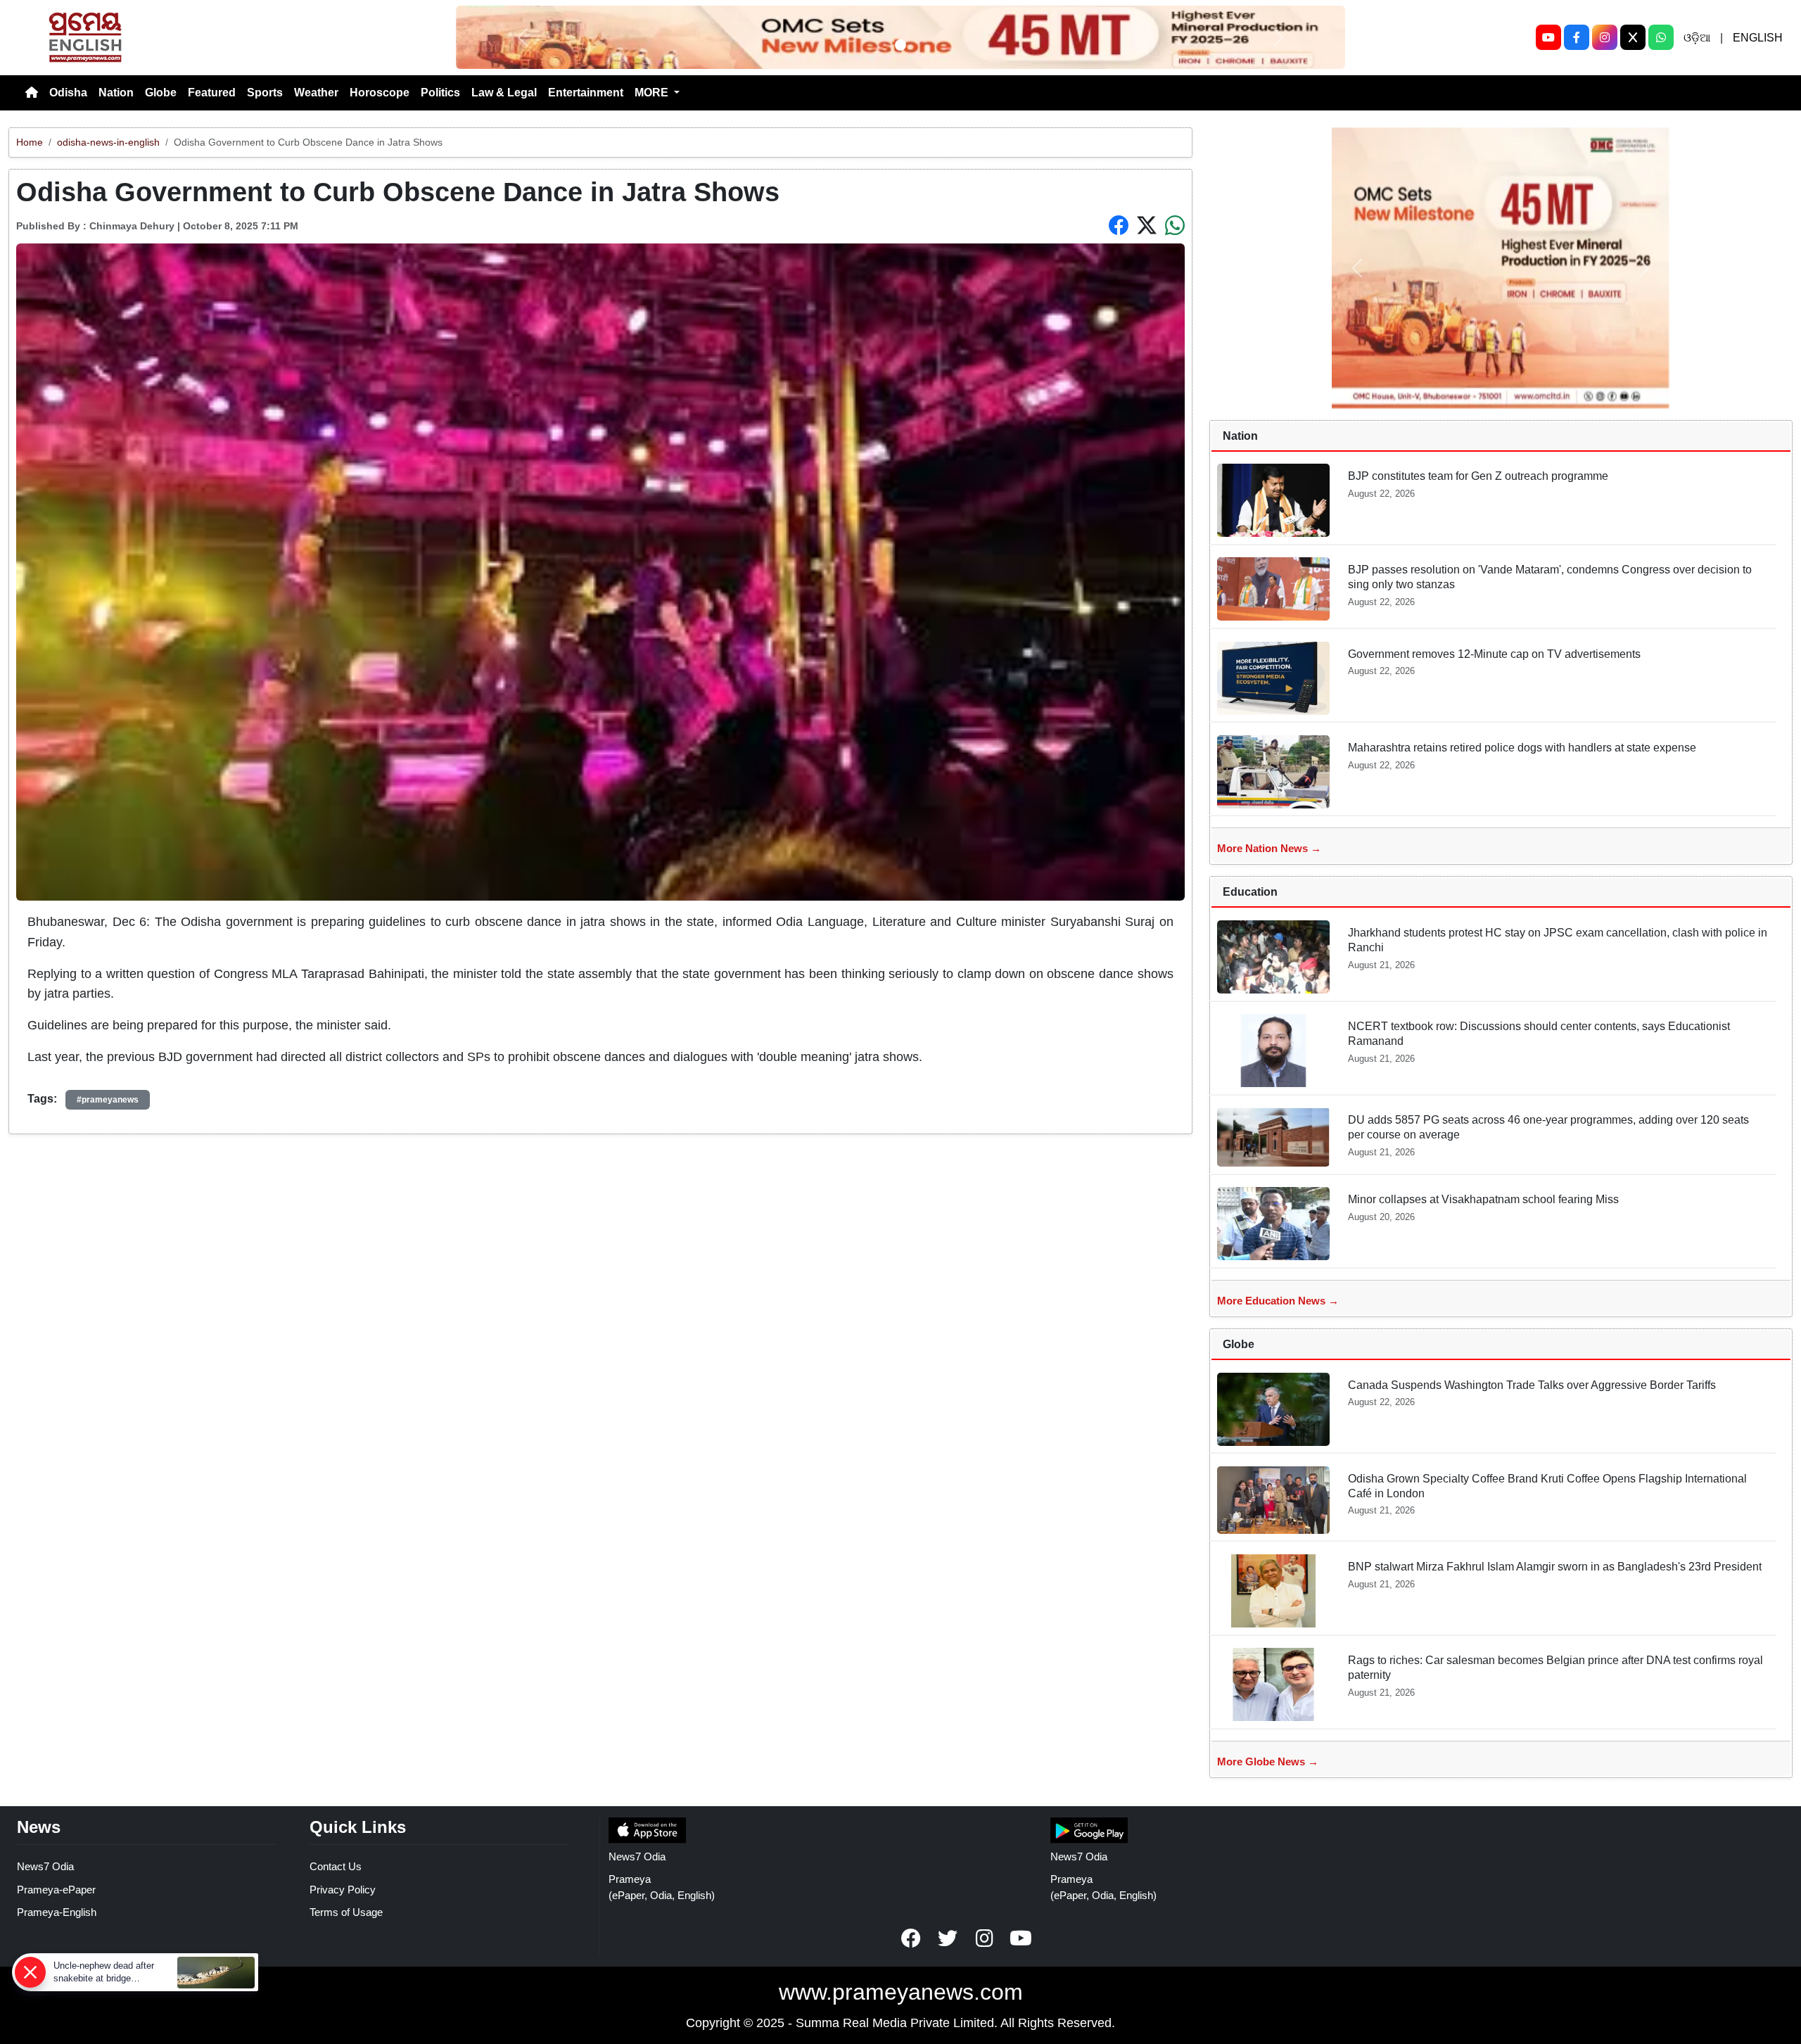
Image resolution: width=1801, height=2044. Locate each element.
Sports (265, 93)
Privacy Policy (343, 1890)
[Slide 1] (900, 45)
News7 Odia (45, 1866)
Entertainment (586, 93)
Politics (440, 93)
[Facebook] (1577, 37)
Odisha (68, 93)
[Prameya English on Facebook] (911, 1938)
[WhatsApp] (1661, 37)
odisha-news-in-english (108, 142)
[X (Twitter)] (1633, 37)
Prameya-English (57, 1912)
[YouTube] (1548, 37)
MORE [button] (653, 93)
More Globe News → (1268, 1761)
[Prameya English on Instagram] (984, 1938)
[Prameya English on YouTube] (1021, 1938)
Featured (212, 93)
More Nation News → (1269, 848)
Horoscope (380, 93)
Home (30, 142)
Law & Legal (504, 93)
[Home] (32, 93)
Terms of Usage (346, 1912)
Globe (161, 93)
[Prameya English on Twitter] (948, 1938)
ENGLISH (1758, 38)
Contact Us (336, 1866)
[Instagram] (1605, 37)
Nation (116, 93)
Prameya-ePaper (56, 1890)
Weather (316, 93)
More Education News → (1278, 1301)
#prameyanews (108, 1100)
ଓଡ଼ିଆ (1697, 38)
